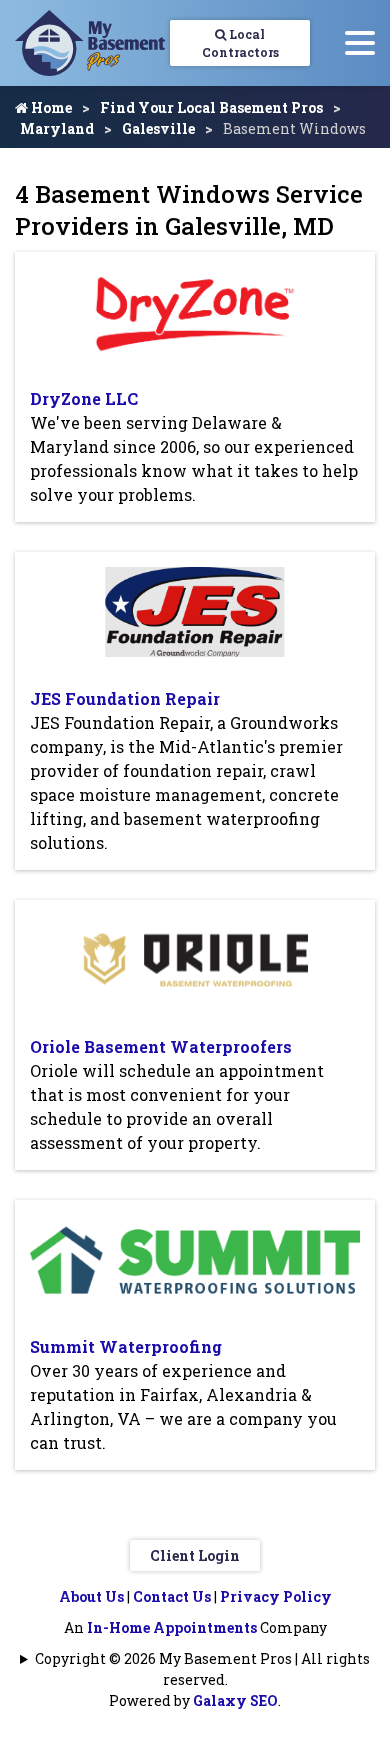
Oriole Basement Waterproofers (161, 1046)
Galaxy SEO (235, 1700)
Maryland (57, 128)
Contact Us (172, 1596)
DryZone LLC (84, 398)
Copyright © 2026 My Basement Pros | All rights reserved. (202, 1669)
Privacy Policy (276, 1596)
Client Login (195, 1555)
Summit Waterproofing (126, 1346)
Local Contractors (240, 43)
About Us (91, 1596)
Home (50, 107)
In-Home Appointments (172, 1627)
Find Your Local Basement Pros (211, 107)
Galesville (158, 128)
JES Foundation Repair (125, 698)
